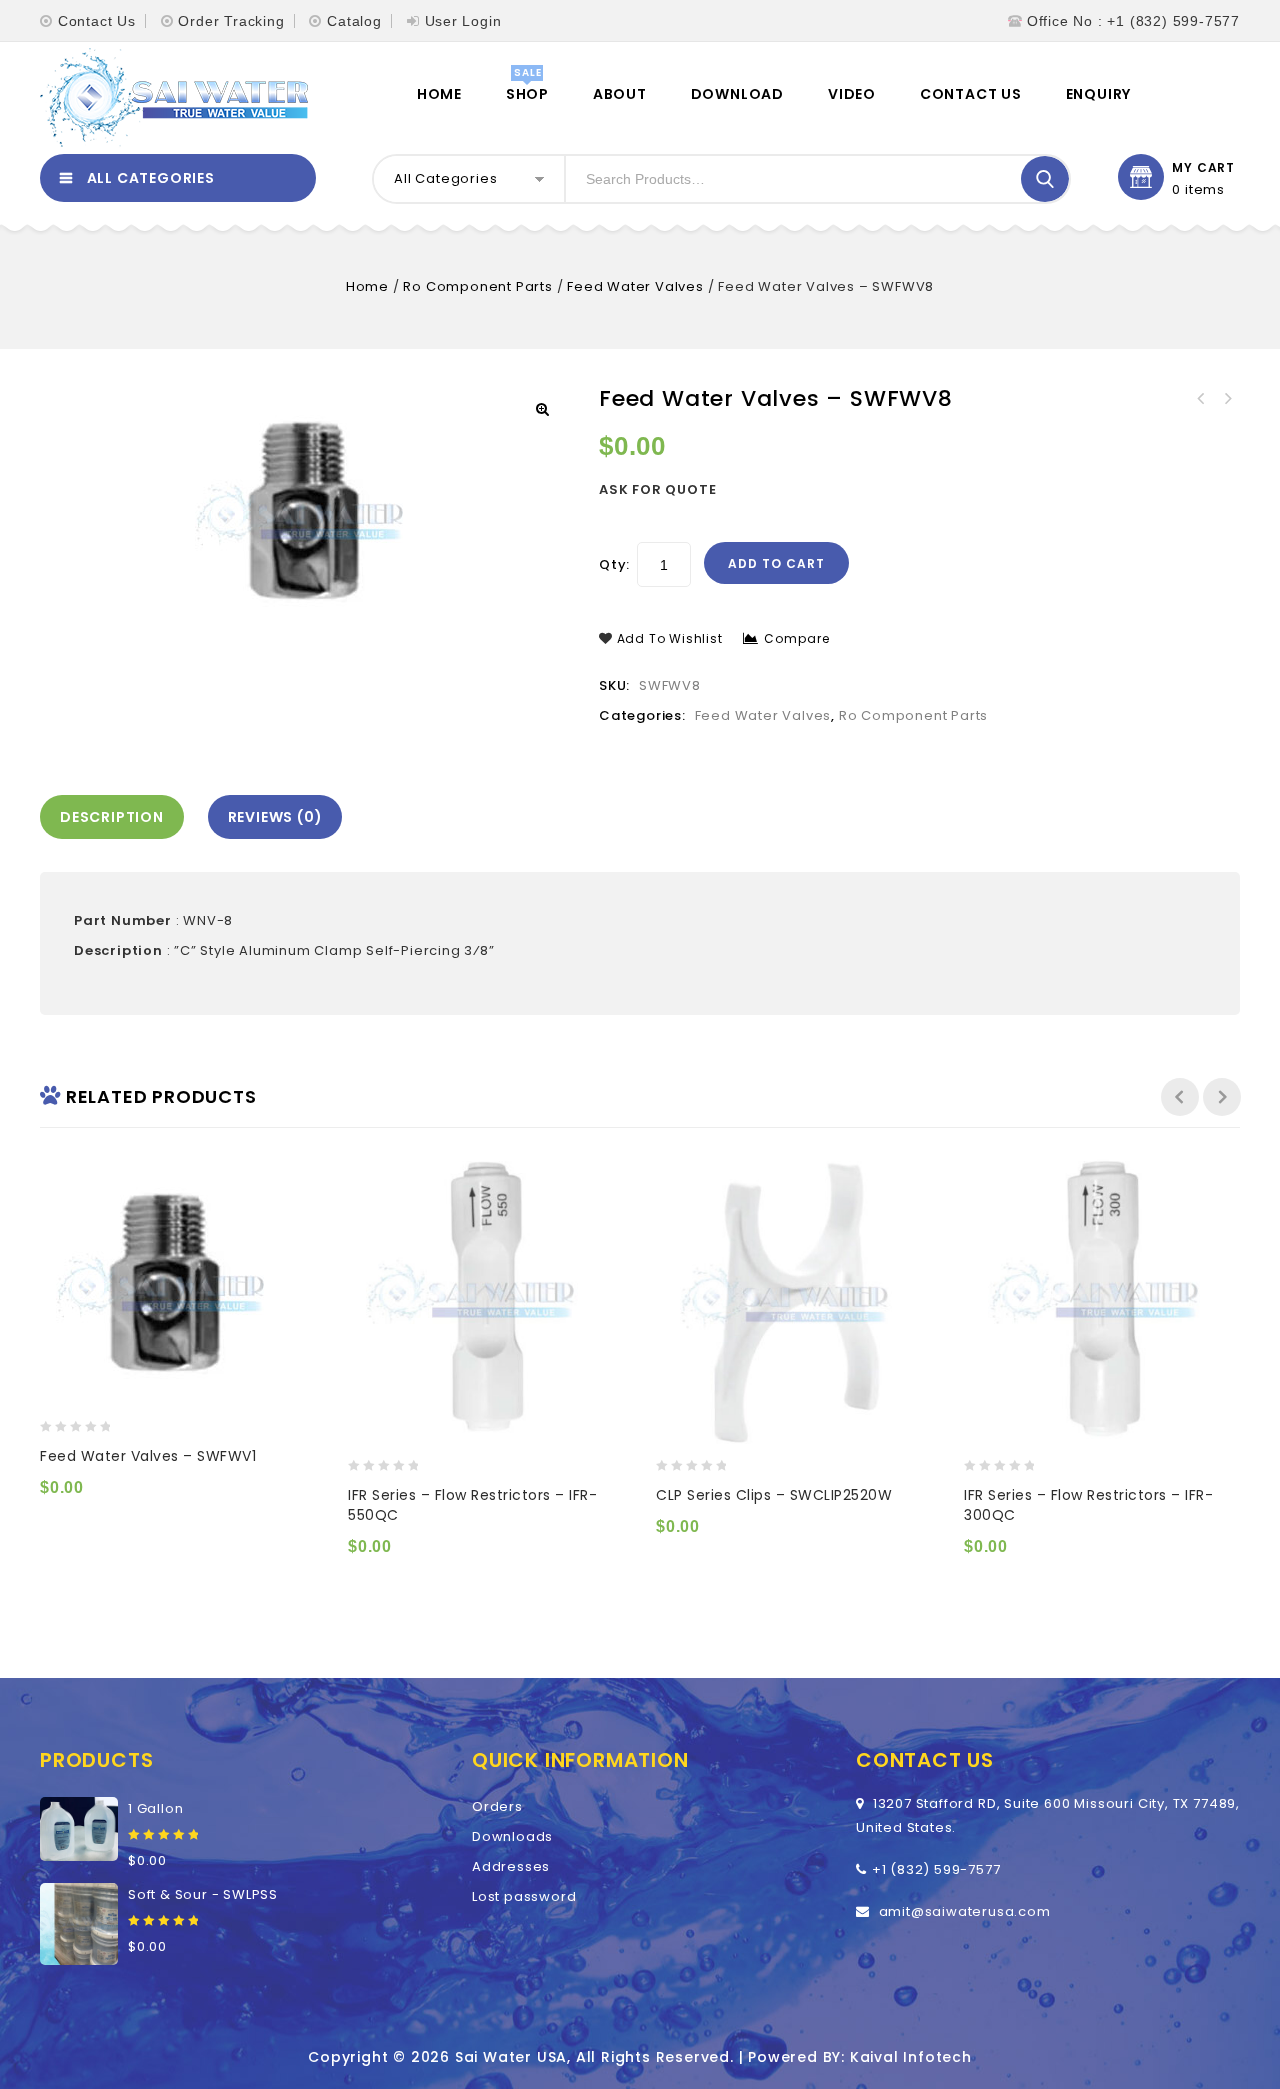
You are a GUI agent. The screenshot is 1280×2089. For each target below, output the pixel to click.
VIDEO (852, 94)
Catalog (354, 21)
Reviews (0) (275, 817)
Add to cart (776, 563)
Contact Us (97, 21)
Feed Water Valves (635, 286)
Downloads (512, 1836)
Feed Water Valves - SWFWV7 (1227, 399)
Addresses (511, 1866)
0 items (1198, 190)
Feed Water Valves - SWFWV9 (1201, 399)
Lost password (524, 1896)
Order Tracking (231, 21)
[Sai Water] (174, 98)
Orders (497, 1806)
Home (439, 94)
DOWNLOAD (737, 94)
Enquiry (1099, 94)
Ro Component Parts (477, 286)
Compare (797, 638)
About (620, 94)
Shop (527, 94)
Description (112, 817)
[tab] (117, 817)
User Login (463, 21)
